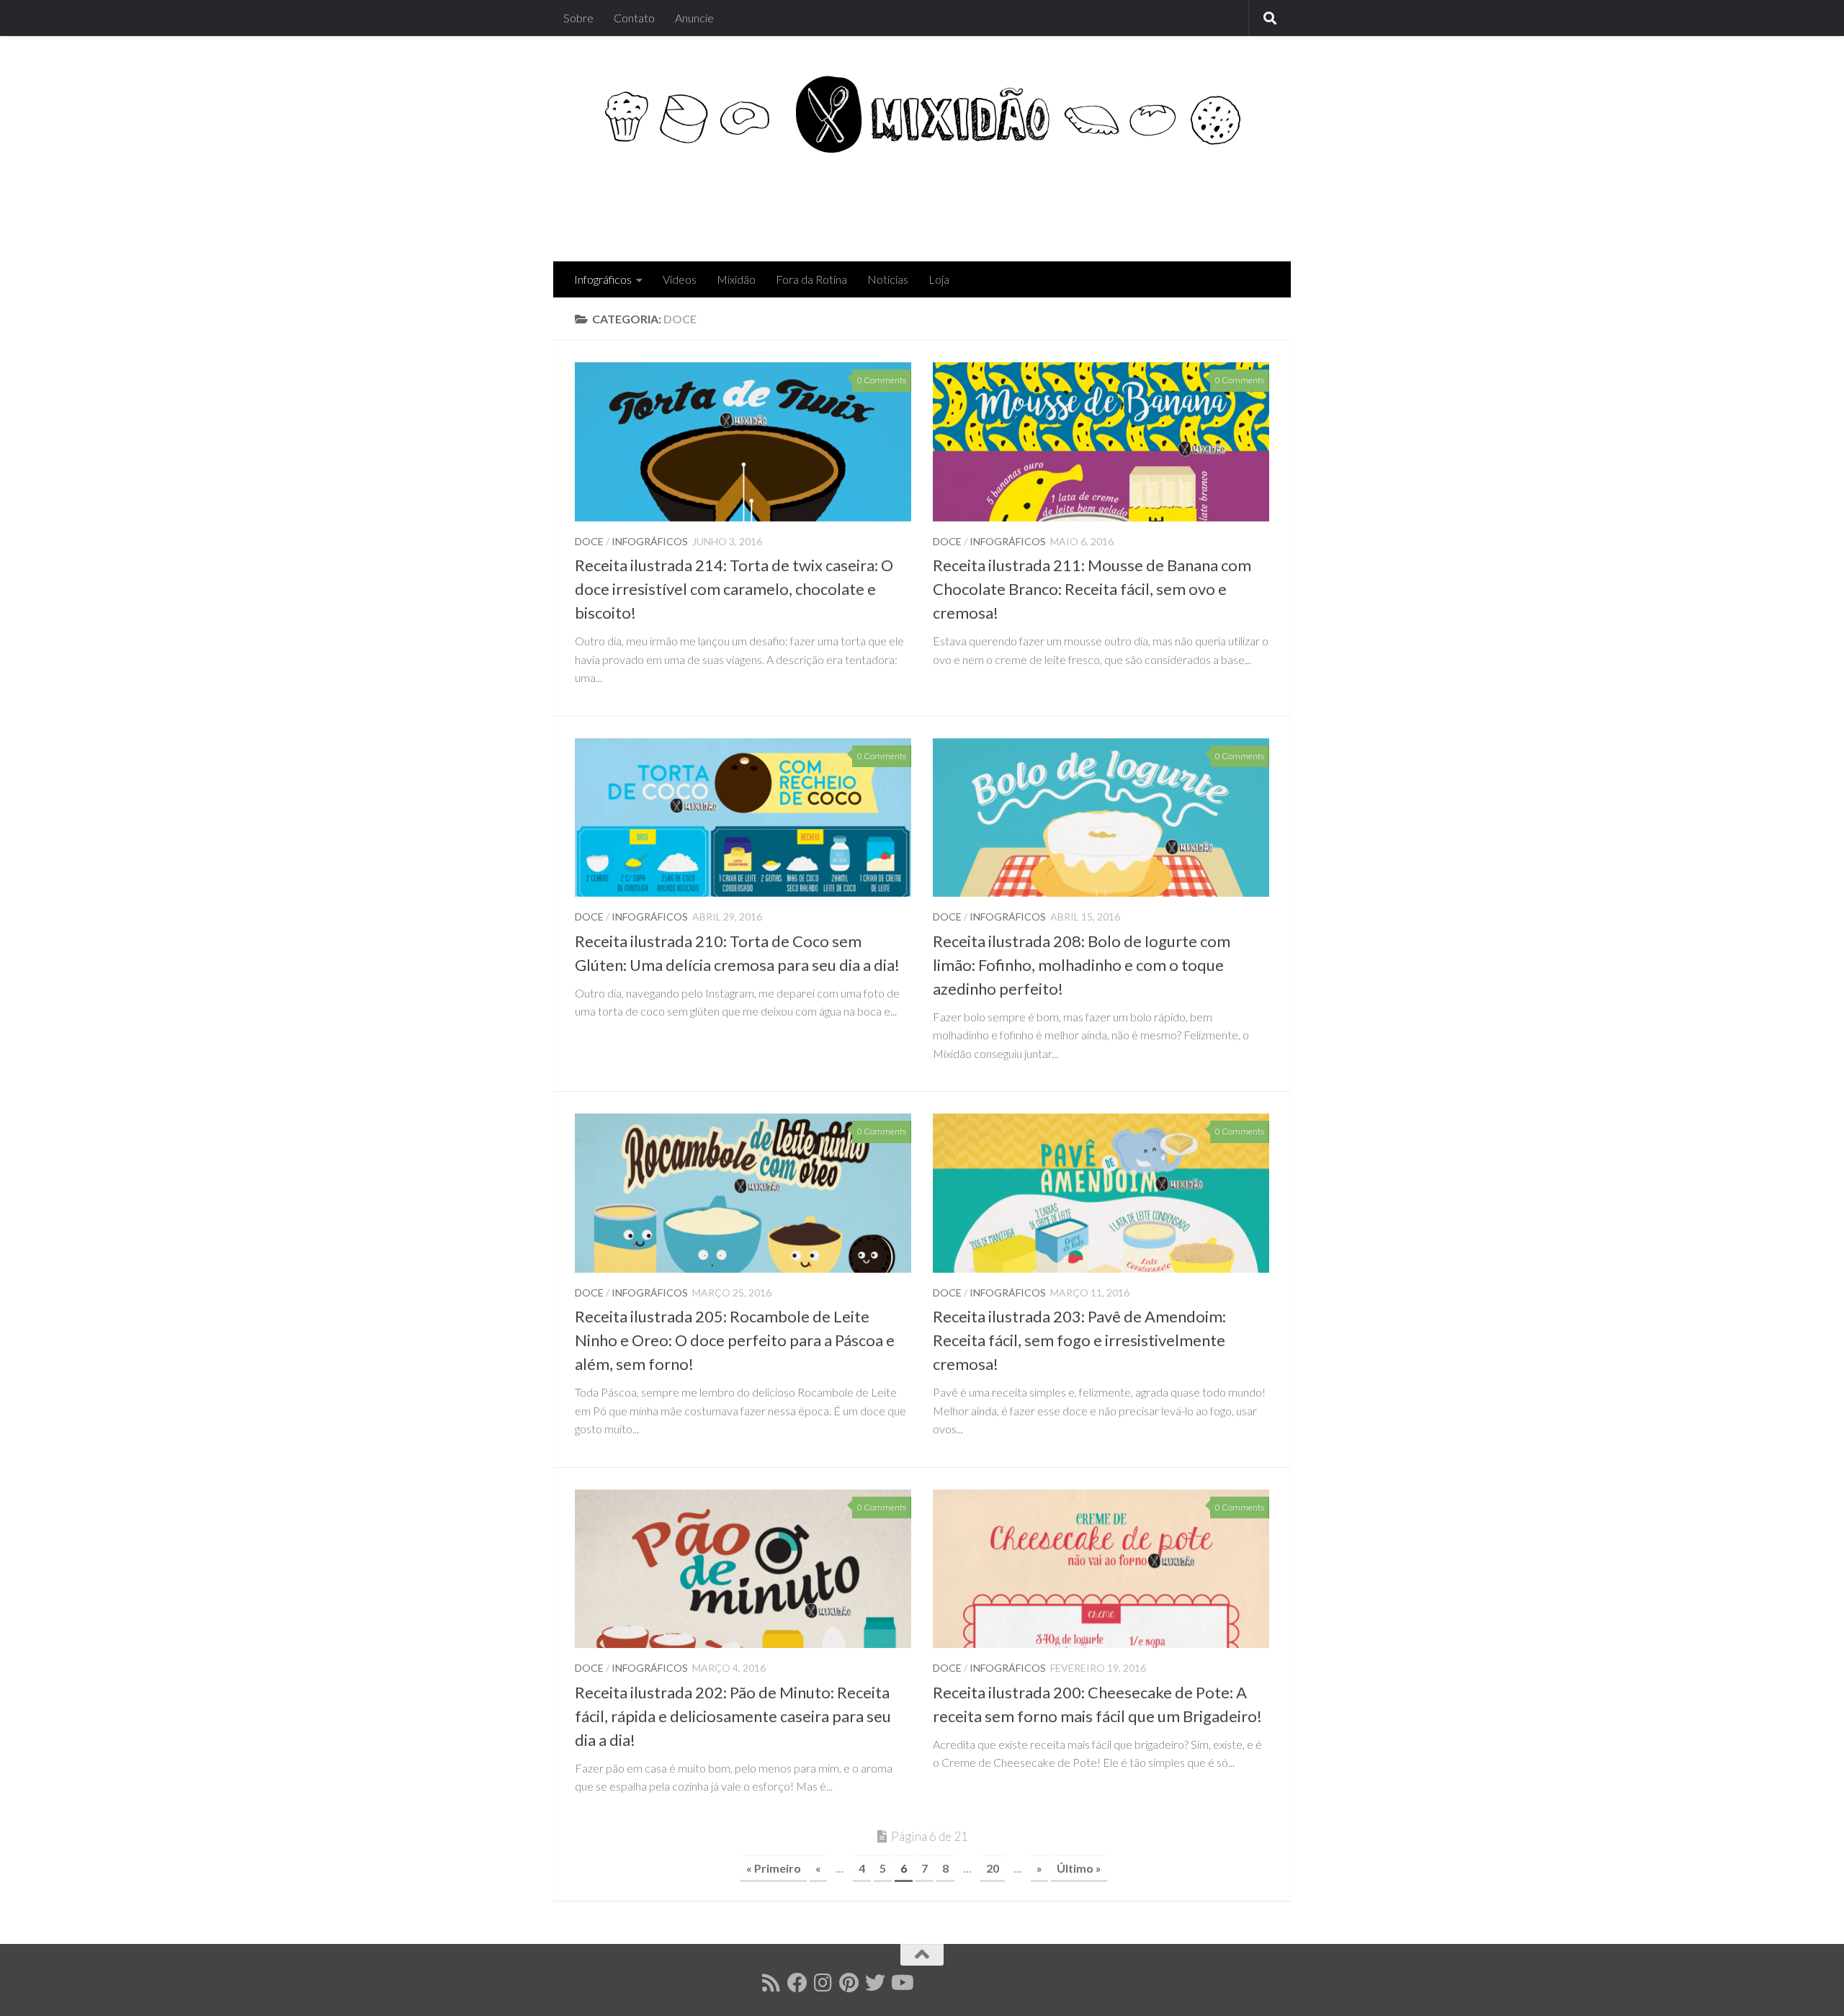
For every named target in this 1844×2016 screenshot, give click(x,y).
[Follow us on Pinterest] (849, 1983)
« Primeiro (774, 1868)
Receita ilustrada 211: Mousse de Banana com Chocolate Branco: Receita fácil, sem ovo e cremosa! (1092, 589)
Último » (1079, 1868)
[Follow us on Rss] (771, 1983)
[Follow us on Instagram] (823, 1983)
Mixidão (736, 279)
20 (993, 1868)
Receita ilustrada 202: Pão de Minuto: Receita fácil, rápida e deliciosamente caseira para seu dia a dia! (733, 1716)
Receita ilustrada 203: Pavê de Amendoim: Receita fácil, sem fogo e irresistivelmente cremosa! (1079, 1340)
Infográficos (603, 279)
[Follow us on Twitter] (875, 1983)
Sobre (578, 18)
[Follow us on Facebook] (797, 1983)
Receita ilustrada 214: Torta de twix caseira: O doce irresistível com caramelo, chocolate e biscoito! (734, 589)
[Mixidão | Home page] (922, 114)
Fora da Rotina (811, 279)
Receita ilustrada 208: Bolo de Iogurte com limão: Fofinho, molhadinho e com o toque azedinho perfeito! (1082, 965)
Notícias (888, 279)
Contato (634, 18)
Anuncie (694, 18)
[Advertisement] (1007, 203)
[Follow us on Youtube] (901, 1983)
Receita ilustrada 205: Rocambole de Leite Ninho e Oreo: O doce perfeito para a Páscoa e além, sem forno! (735, 1340)
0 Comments (882, 380)
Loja (939, 279)
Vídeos (680, 279)
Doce (589, 541)
